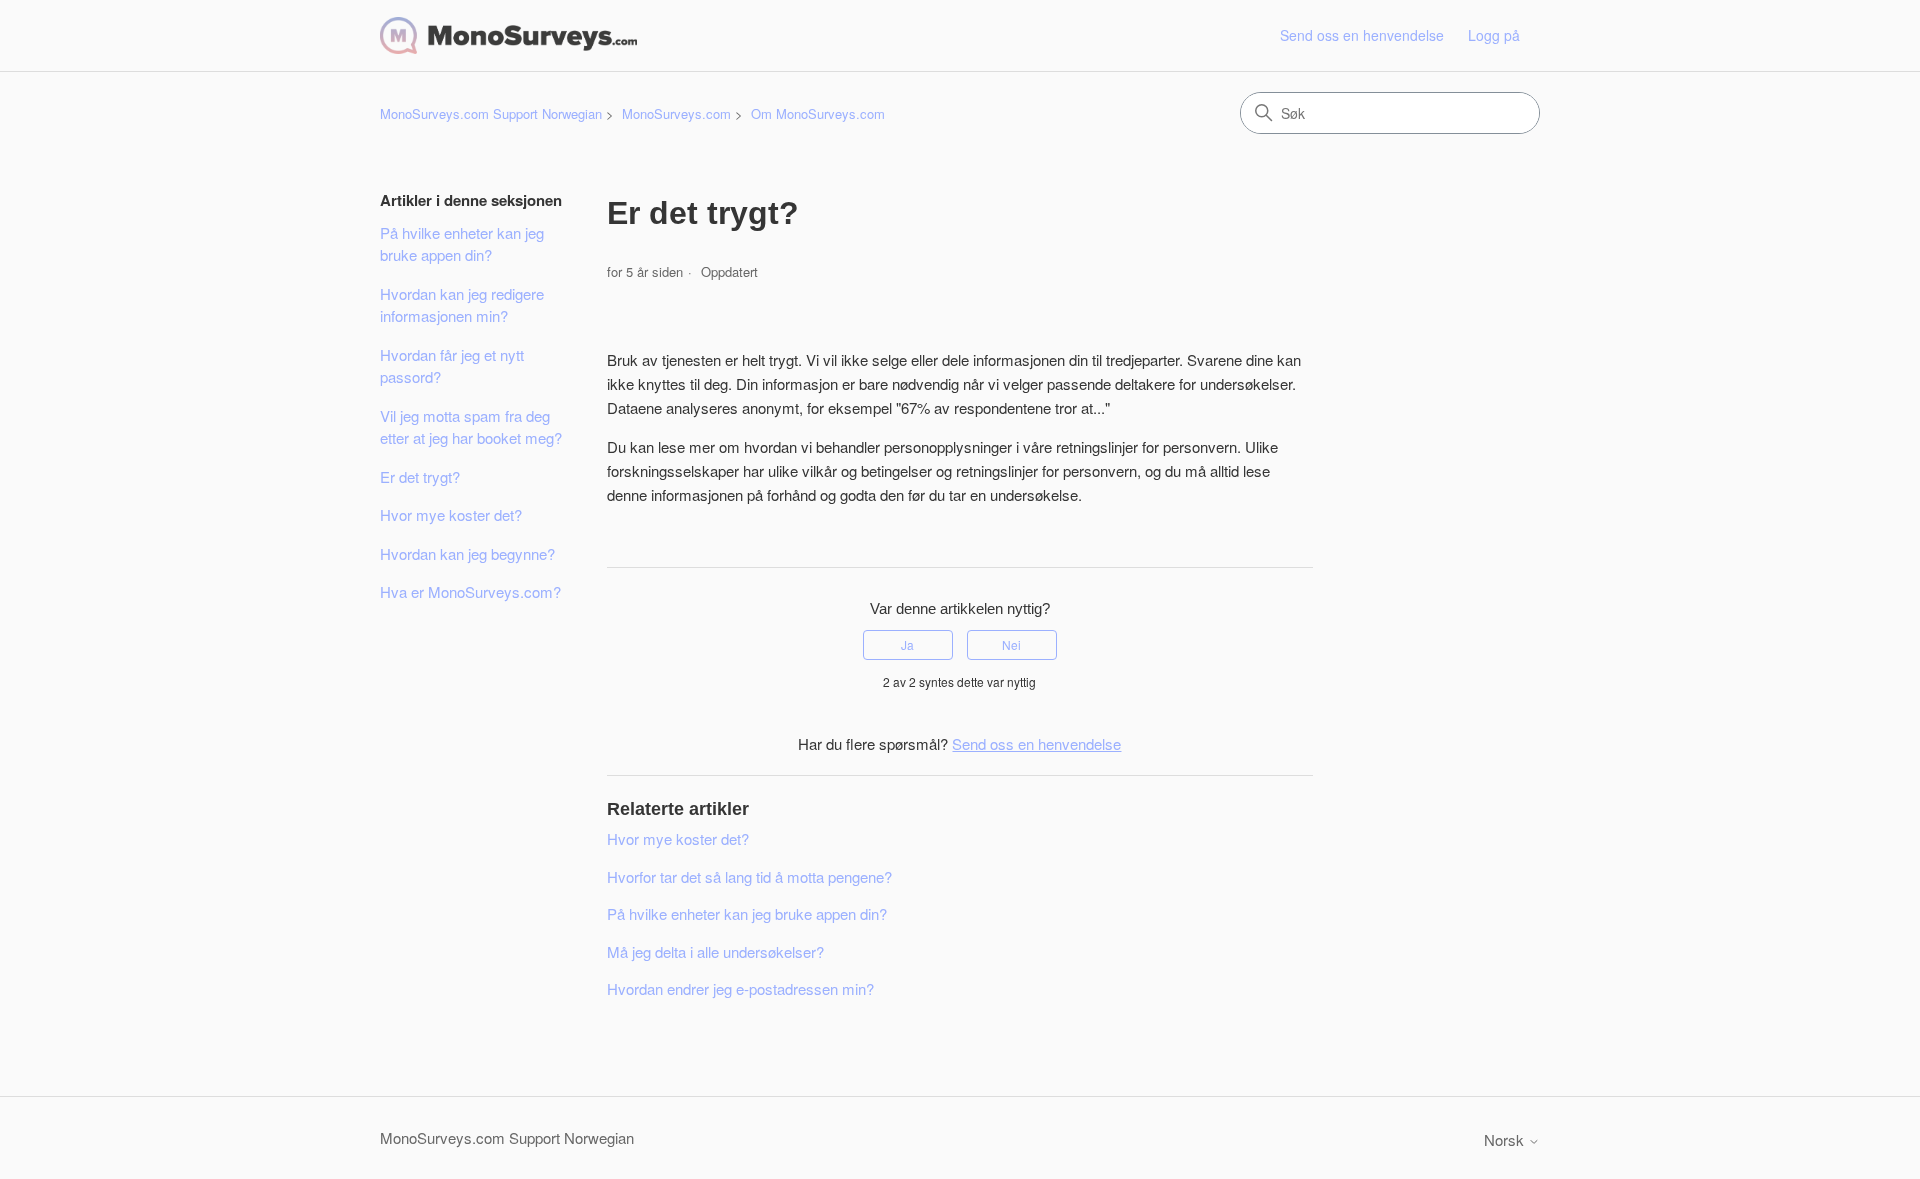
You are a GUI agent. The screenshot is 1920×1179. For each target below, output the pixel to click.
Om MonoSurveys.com (818, 113)
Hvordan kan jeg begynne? (467, 553)
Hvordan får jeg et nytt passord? (452, 366)
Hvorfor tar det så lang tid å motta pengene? (749, 876)
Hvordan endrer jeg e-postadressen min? (740, 988)
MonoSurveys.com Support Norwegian (491, 113)
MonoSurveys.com (676, 113)
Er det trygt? (420, 476)
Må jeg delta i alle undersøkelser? (715, 951)
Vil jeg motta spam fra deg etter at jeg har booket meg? (471, 427)
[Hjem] (508, 35)
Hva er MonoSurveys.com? (470, 591)
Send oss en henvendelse (1362, 35)
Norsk (1506, 1139)
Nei (1011, 644)
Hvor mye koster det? (451, 514)
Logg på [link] (1494, 35)
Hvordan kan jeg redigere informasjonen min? (462, 305)
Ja (907, 644)
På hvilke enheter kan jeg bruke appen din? (462, 244)
